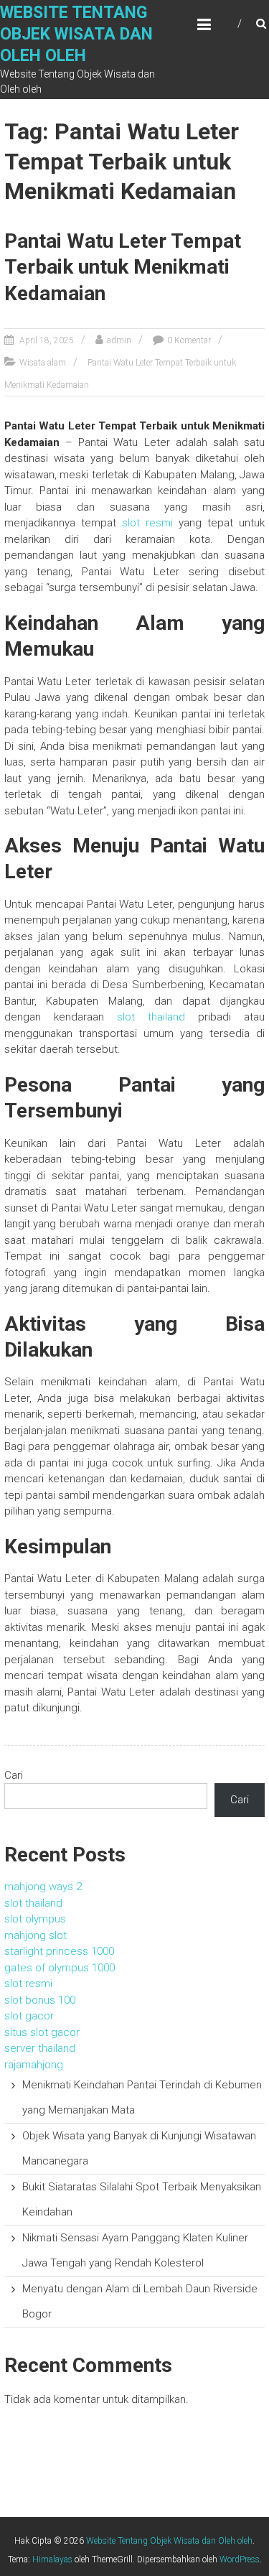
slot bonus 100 (40, 2000)
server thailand (40, 2048)
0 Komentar (189, 340)
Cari (14, 1775)
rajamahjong (34, 2065)
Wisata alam (43, 363)
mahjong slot (36, 1935)
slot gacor (29, 2016)
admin (119, 340)
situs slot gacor (42, 2032)
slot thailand (151, 1017)
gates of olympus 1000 (60, 1968)
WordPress (240, 2559)
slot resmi (147, 523)
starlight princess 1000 (59, 1951)
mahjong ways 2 (43, 1887)
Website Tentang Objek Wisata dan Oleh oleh (76, 34)
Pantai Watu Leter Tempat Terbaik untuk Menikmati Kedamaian (123, 267)
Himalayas (52, 2559)
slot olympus (35, 1919)
